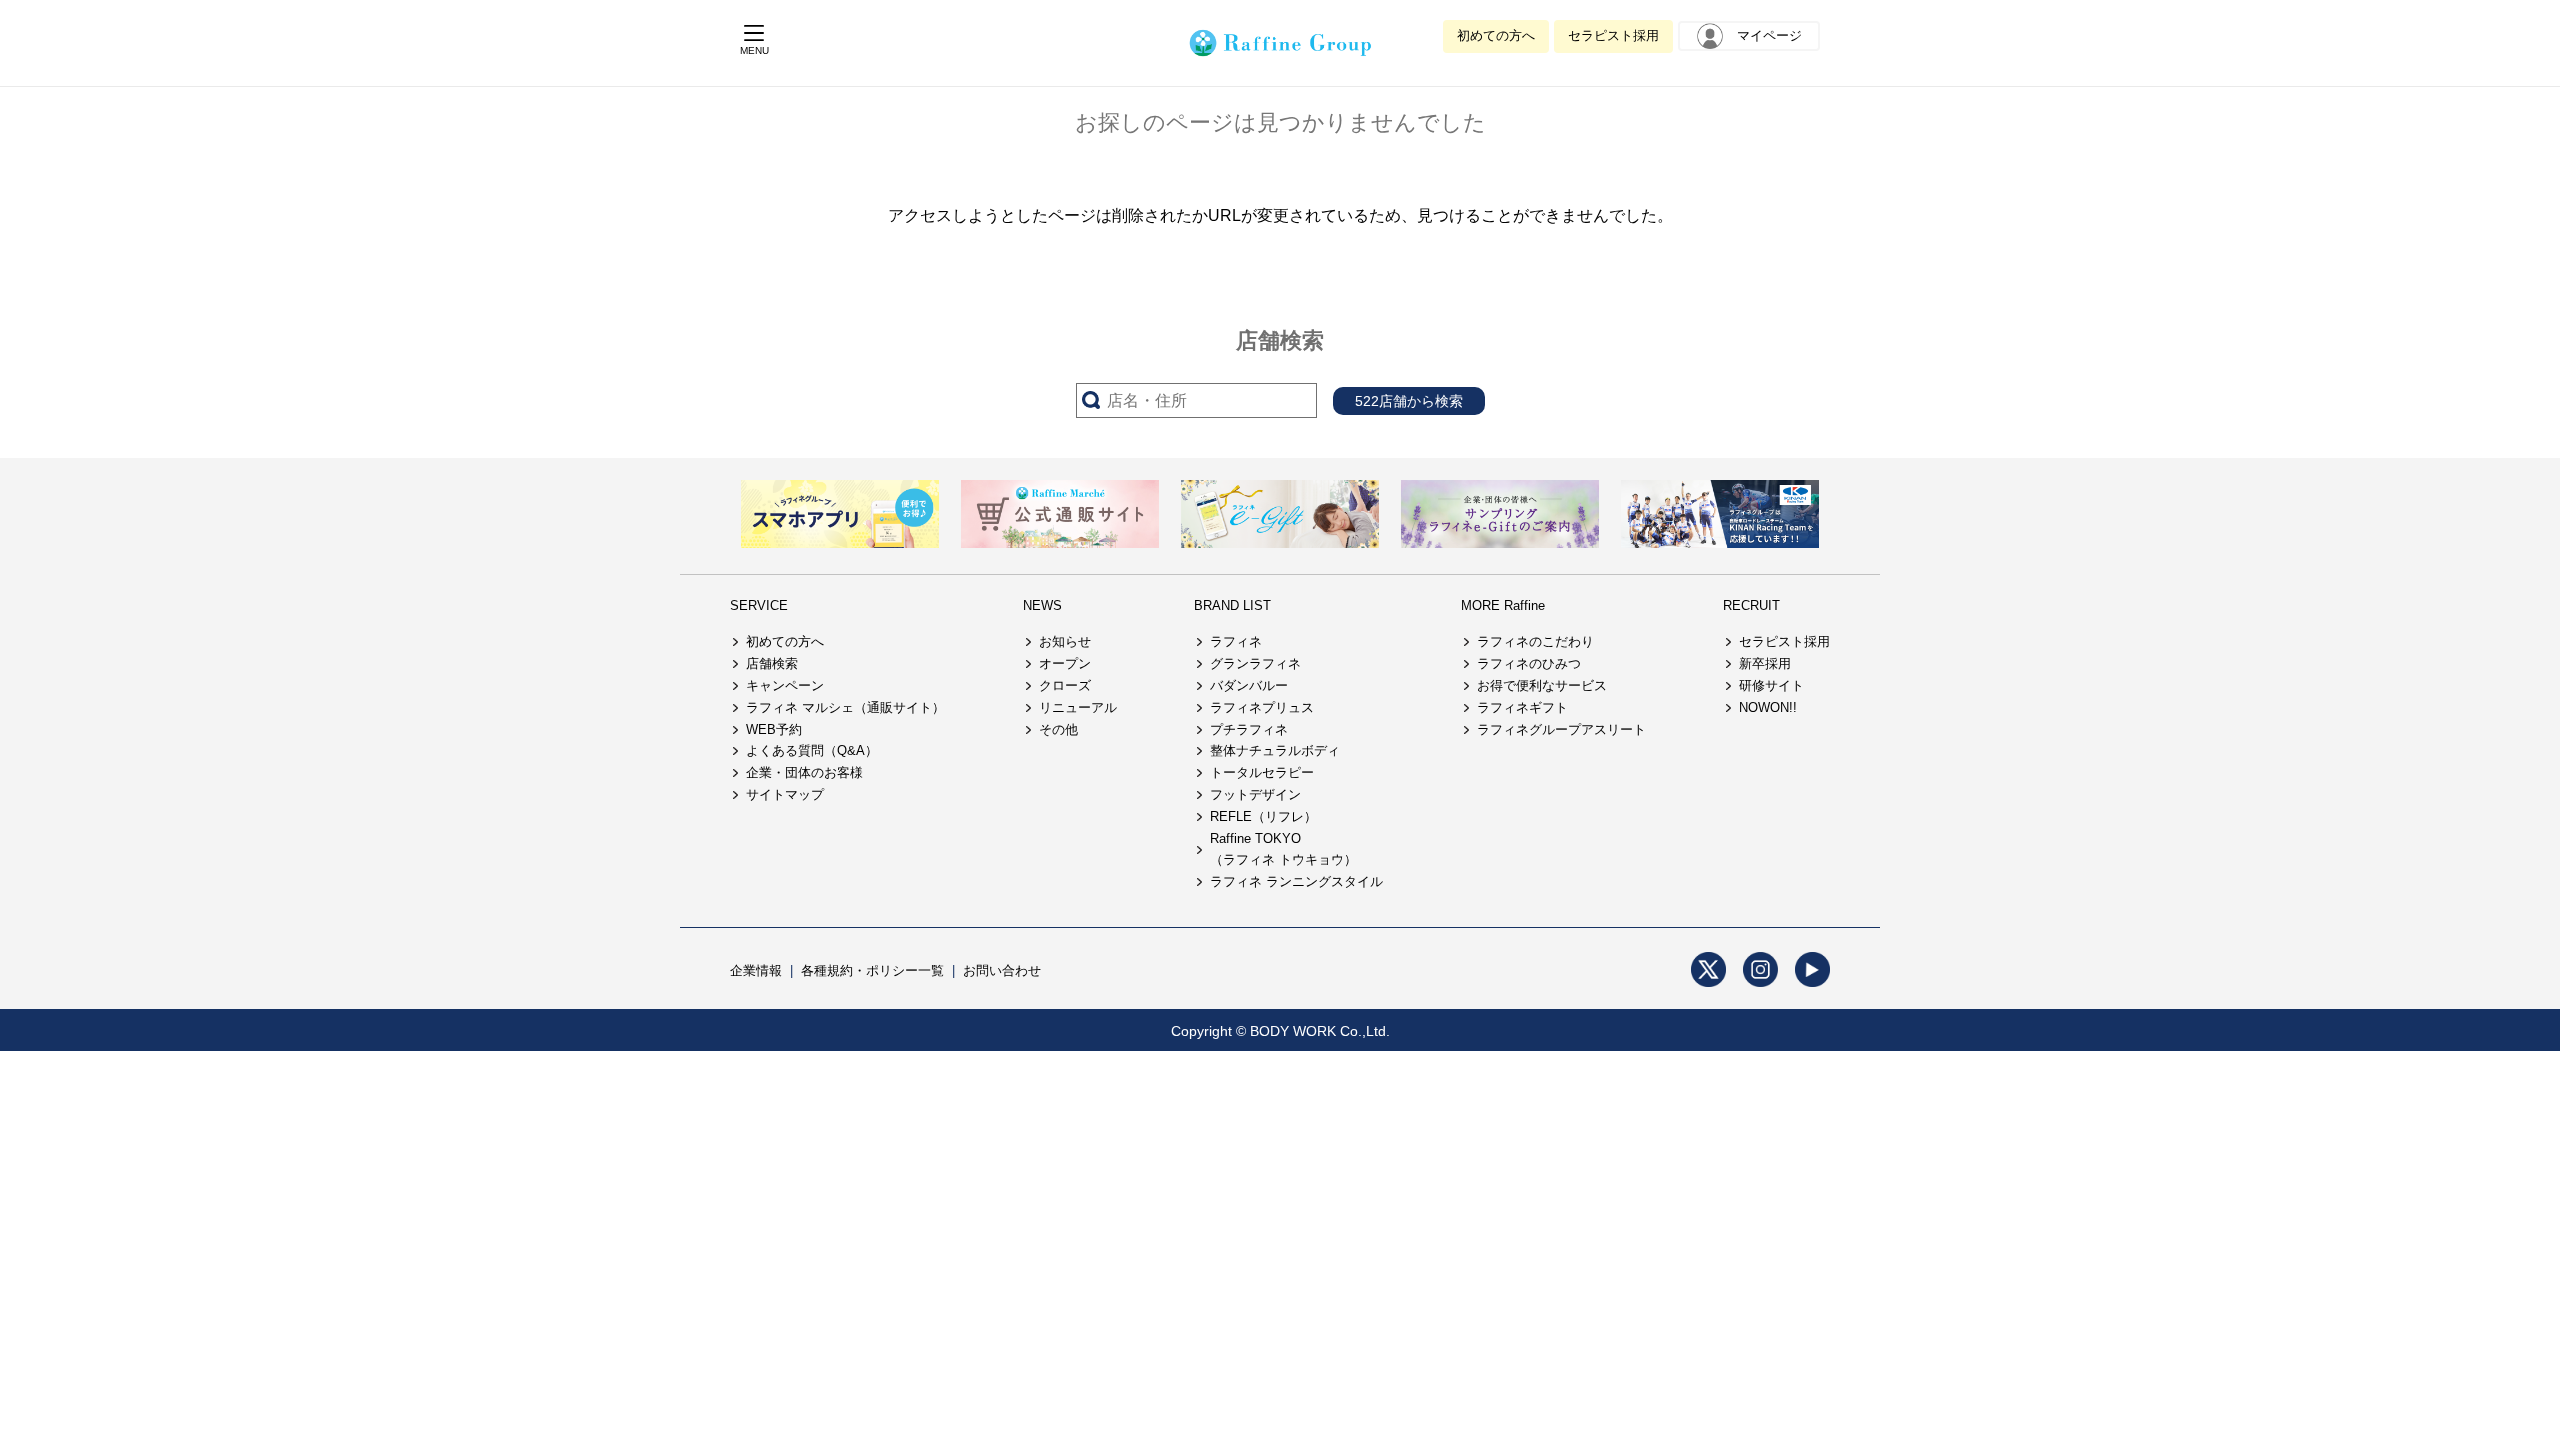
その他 (1058, 729)
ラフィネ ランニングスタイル (1296, 881)
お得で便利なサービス (1542, 685)
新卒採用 (1765, 663)
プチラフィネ (1249, 729)
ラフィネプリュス (1262, 707)
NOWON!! (1768, 707)
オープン (1065, 663)
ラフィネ (1236, 641)
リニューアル (1078, 707)
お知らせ (1065, 641)
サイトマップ (785, 794)
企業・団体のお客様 (804, 772)
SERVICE (759, 605)
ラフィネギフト (1522, 707)
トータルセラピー (1262, 772)
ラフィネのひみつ (1529, 663)
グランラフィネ (1255, 663)
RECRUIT (1751, 605)
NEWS (1042, 605)
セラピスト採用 (1613, 35)
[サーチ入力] (1196, 400)
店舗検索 (772, 663)
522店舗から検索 (1409, 401)
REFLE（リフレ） (1263, 816)
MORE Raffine (1503, 605)
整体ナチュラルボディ (1275, 750)
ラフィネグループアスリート (1561, 729)
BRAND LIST (1232, 605)
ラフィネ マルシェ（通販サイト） (845, 707)
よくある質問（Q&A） (812, 750)
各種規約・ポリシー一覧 (872, 970)
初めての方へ (1496, 35)
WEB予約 (774, 729)
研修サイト (1771, 685)
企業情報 (756, 970)
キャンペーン (785, 685)
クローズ (1065, 685)
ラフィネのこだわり (1535, 641)
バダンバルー (1249, 685)
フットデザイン (1255, 794)
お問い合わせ (1002, 970)
